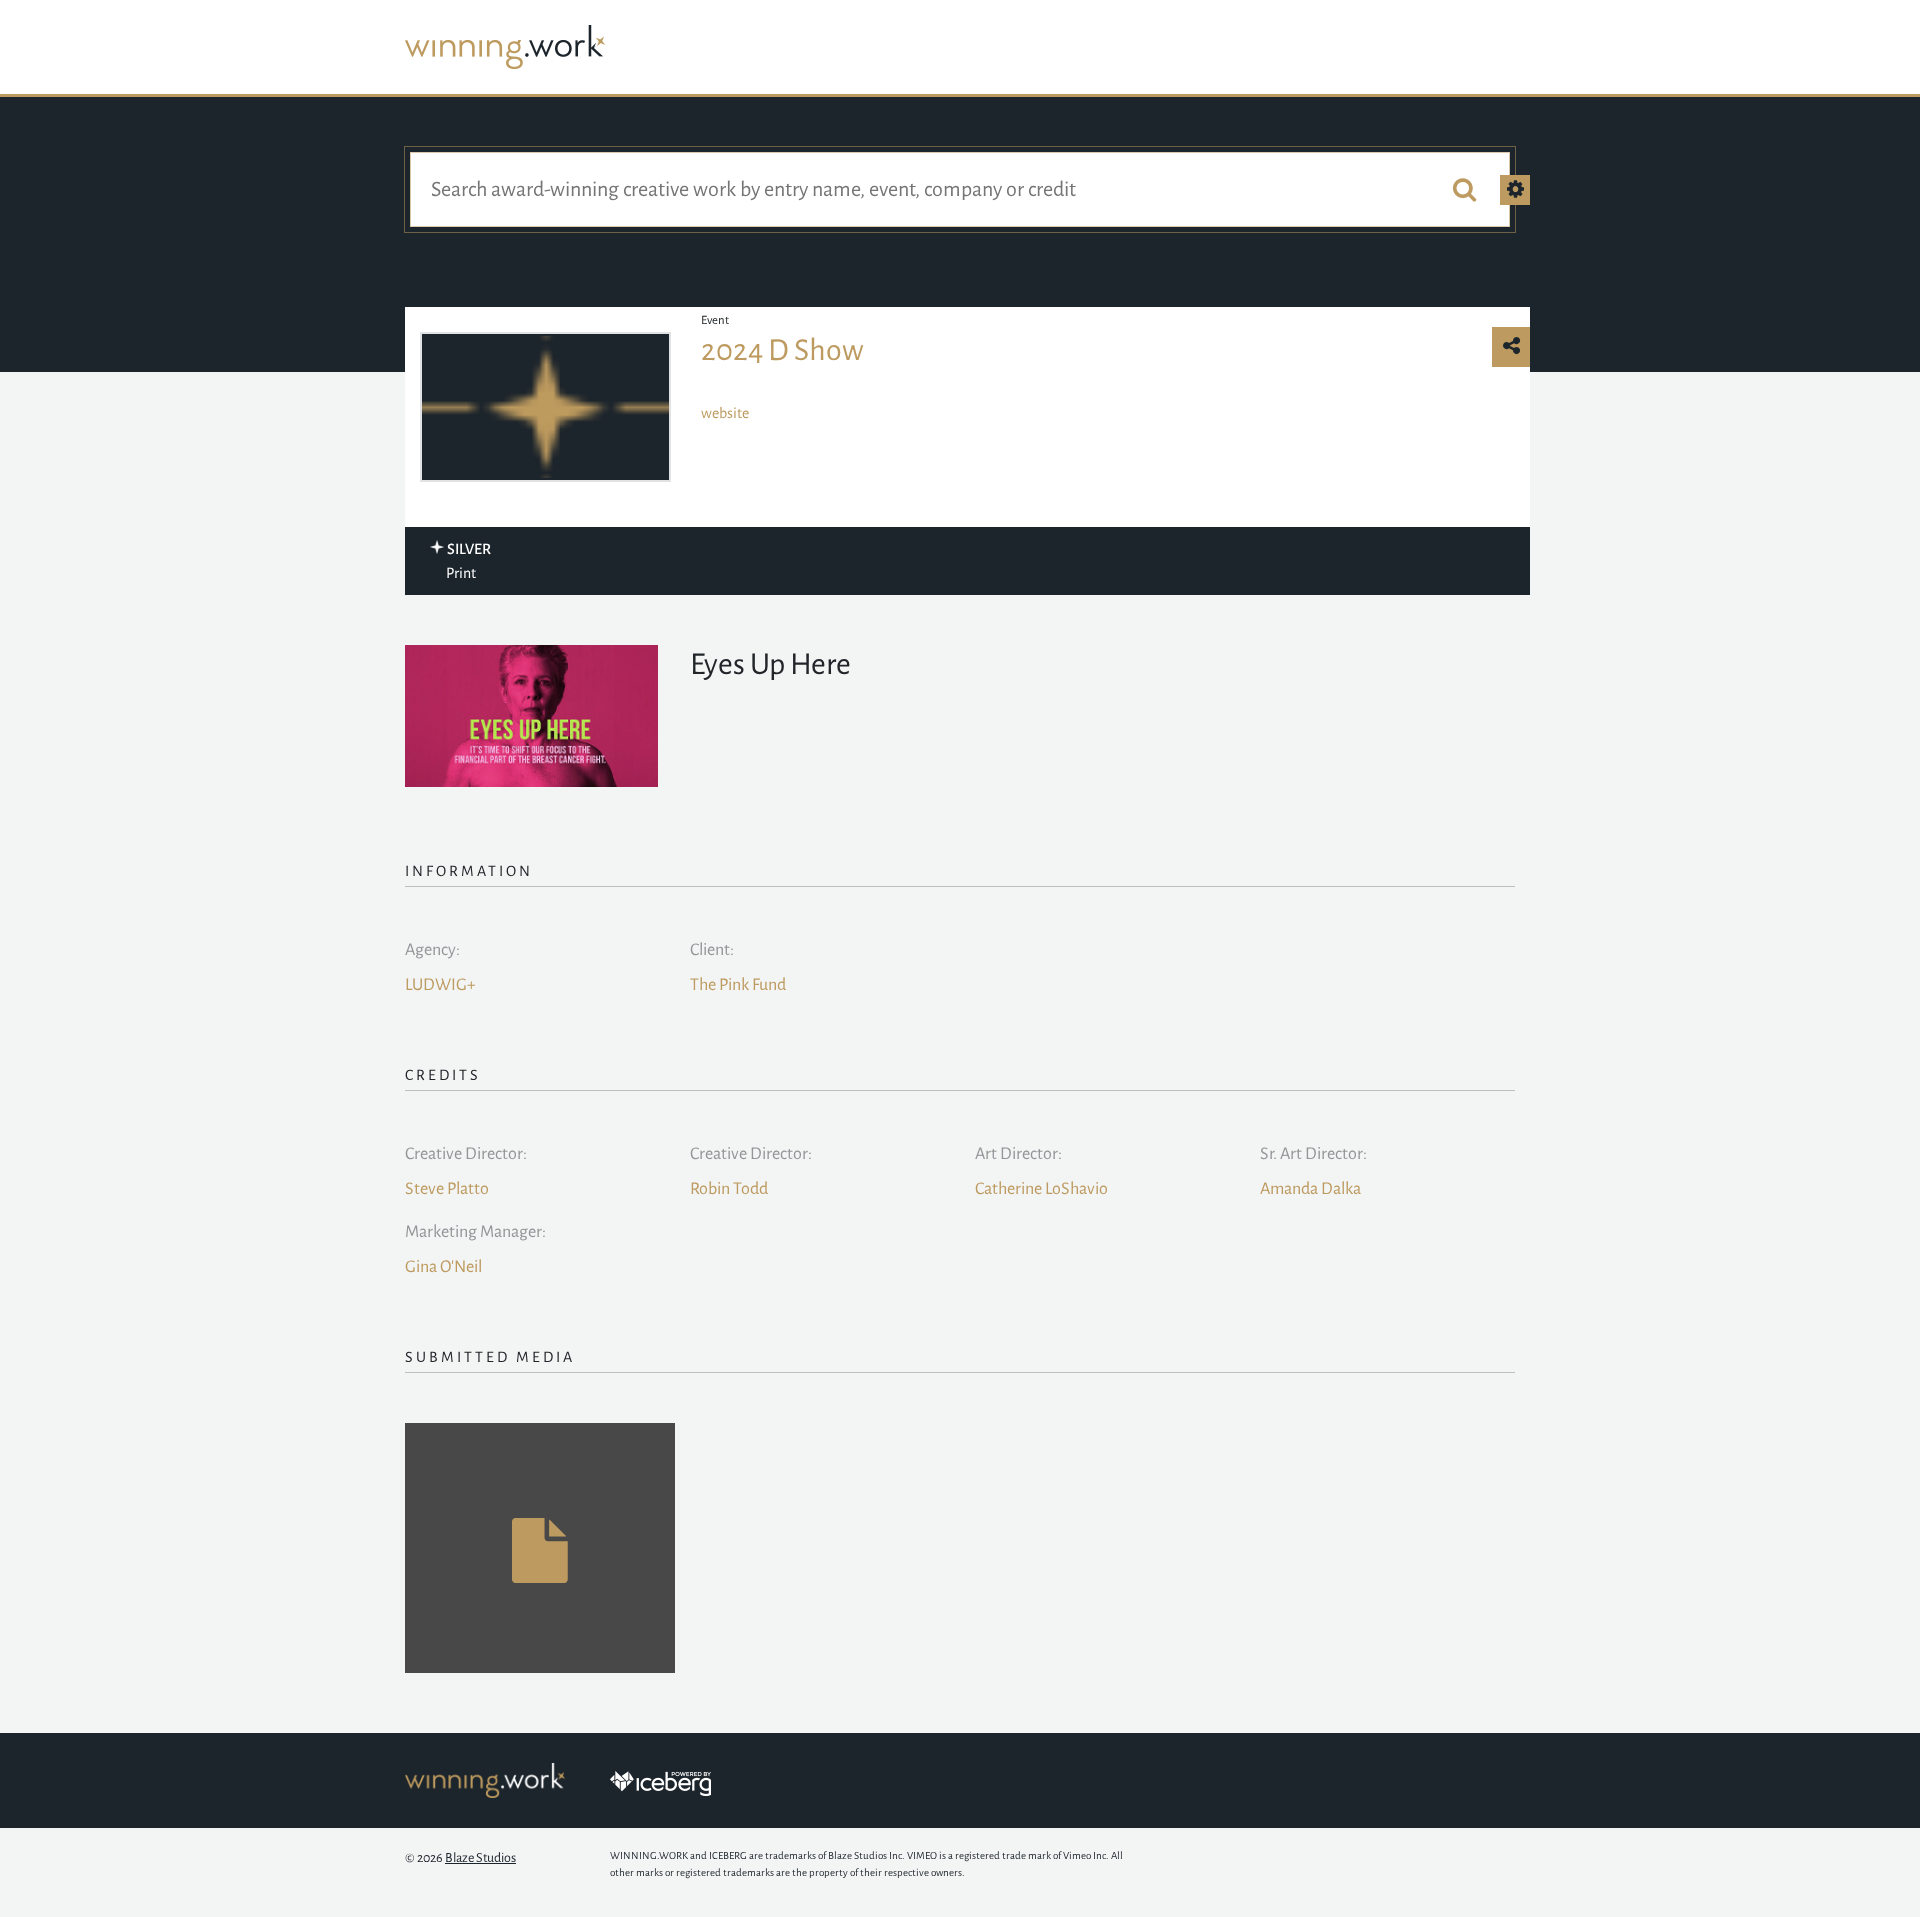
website (725, 413)
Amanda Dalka (1310, 1189)
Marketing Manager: (475, 1232)
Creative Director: (466, 1154)
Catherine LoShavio (1041, 1189)
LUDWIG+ (440, 985)
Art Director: (1018, 1154)
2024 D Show (782, 350)
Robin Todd (729, 1189)
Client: (712, 950)
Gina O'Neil (443, 1267)
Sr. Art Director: (1313, 1154)
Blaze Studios (480, 1858)
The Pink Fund (738, 985)
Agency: (432, 950)
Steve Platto (447, 1189)
